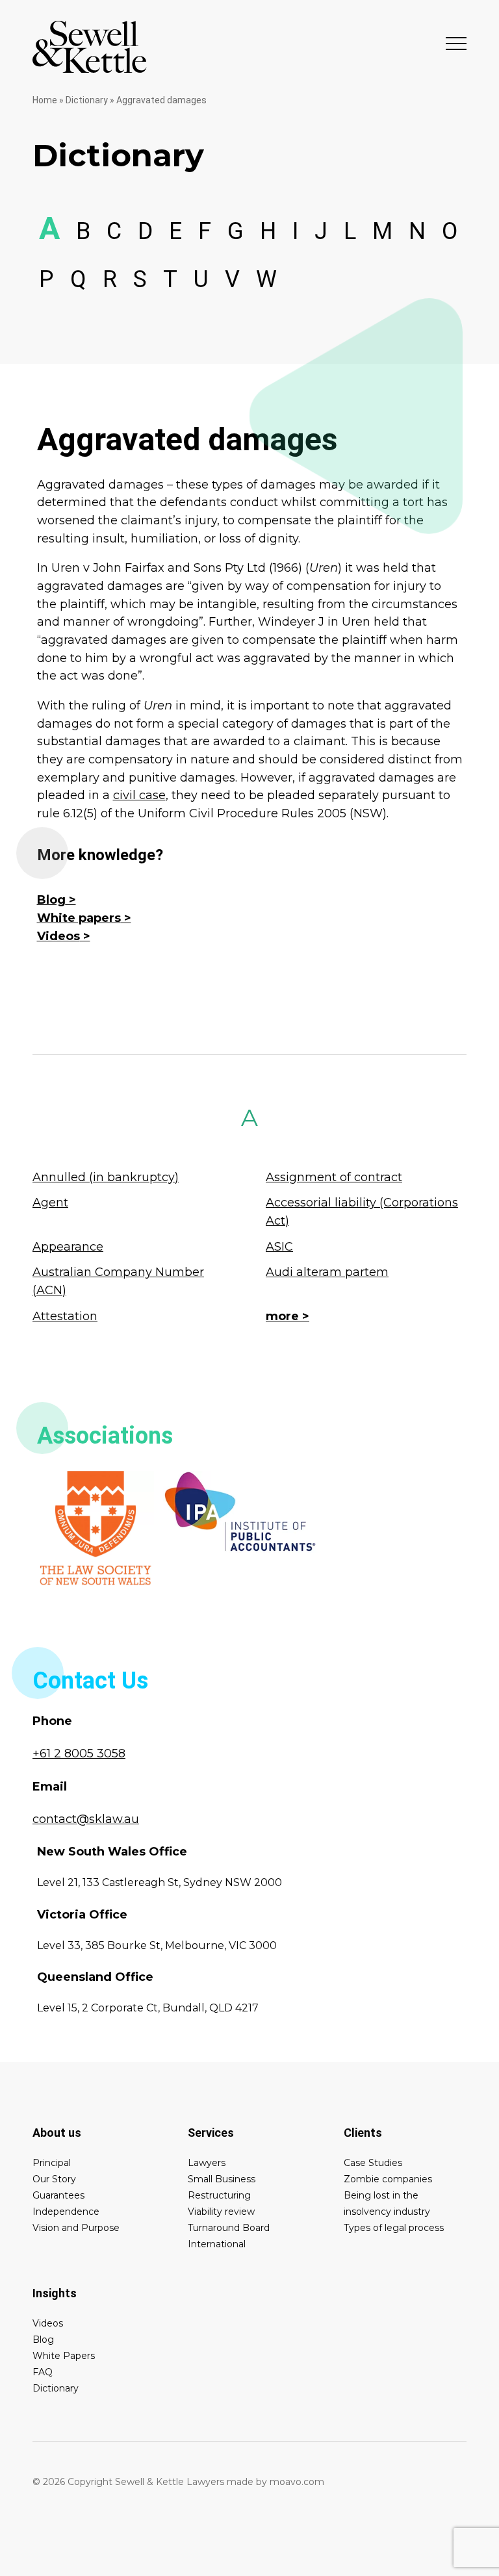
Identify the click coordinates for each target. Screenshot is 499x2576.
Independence (66, 2212)
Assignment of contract (334, 1177)
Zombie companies (388, 2179)
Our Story (54, 2179)
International (217, 2244)
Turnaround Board (229, 2228)
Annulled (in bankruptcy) (106, 1177)
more (282, 1316)
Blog (51, 900)
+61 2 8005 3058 (79, 1753)
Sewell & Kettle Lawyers (90, 47)
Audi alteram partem (327, 1272)
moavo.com (297, 2482)
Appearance (68, 1247)
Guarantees (58, 2195)
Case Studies (373, 2163)
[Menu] (456, 43)
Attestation (65, 1316)
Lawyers (207, 2163)
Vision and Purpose (76, 2228)
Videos (58, 936)
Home (45, 100)
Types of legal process (394, 2228)
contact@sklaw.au (86, 1819)
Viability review (221, 2212)
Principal (52, 2163)
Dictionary (87, 100)
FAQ (43, 2372)
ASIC (279, 1247)
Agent (50, 1203)
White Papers (64, 2356)
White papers (79, 918)
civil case (139, 795)
